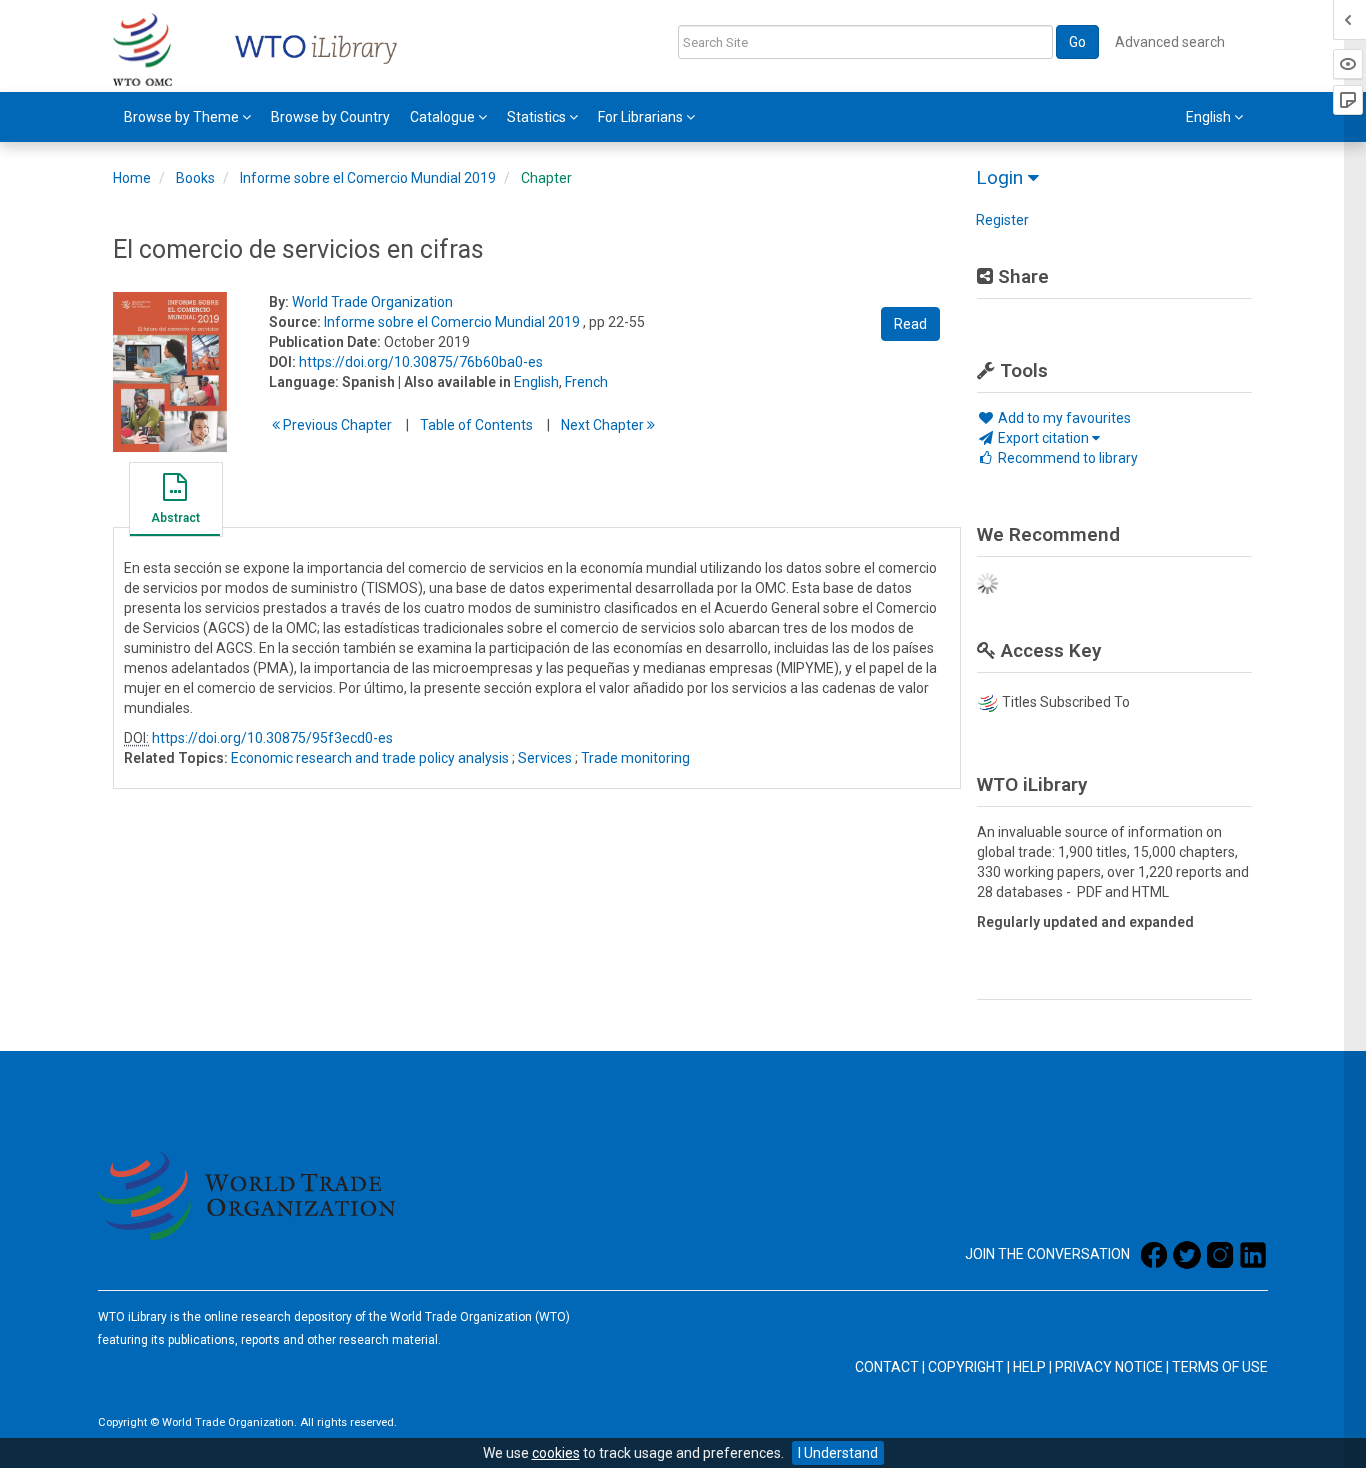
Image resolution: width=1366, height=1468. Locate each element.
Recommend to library (1066, 458)
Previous (336, 425)
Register (1002, 220)
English (536, 382)
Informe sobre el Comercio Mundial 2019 (368, 178)
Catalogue (444, 117)
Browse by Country (330, 117)
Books (195, 178)
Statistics (538, 117)
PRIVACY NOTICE (1109, 1367)
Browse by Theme (183, 117)
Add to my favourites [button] (1063, 418)
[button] (175, 502)
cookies (556, 1453)
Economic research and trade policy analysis (370, 758)
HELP (1029, 1367)
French (586, 382)
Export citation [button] (1043, 438)
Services (545, 758)
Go (1077, 42)
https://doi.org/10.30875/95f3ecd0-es (272, 738)
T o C (476, 425)
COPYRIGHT (966, 1367)
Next (604, 425)
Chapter (546, 178)
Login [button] (1002, 177)
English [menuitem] (1210, 117)
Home (132, 178)
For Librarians (642, 117)
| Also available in (454, 382)
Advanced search (1170, 42)
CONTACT (887, 1367)
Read (910, 324)
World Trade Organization (372, 302)
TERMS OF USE (1220, 1367)
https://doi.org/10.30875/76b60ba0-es (421, 362)
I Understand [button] (838, 1453)
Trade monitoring (635, 758)
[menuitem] (187, 117)
